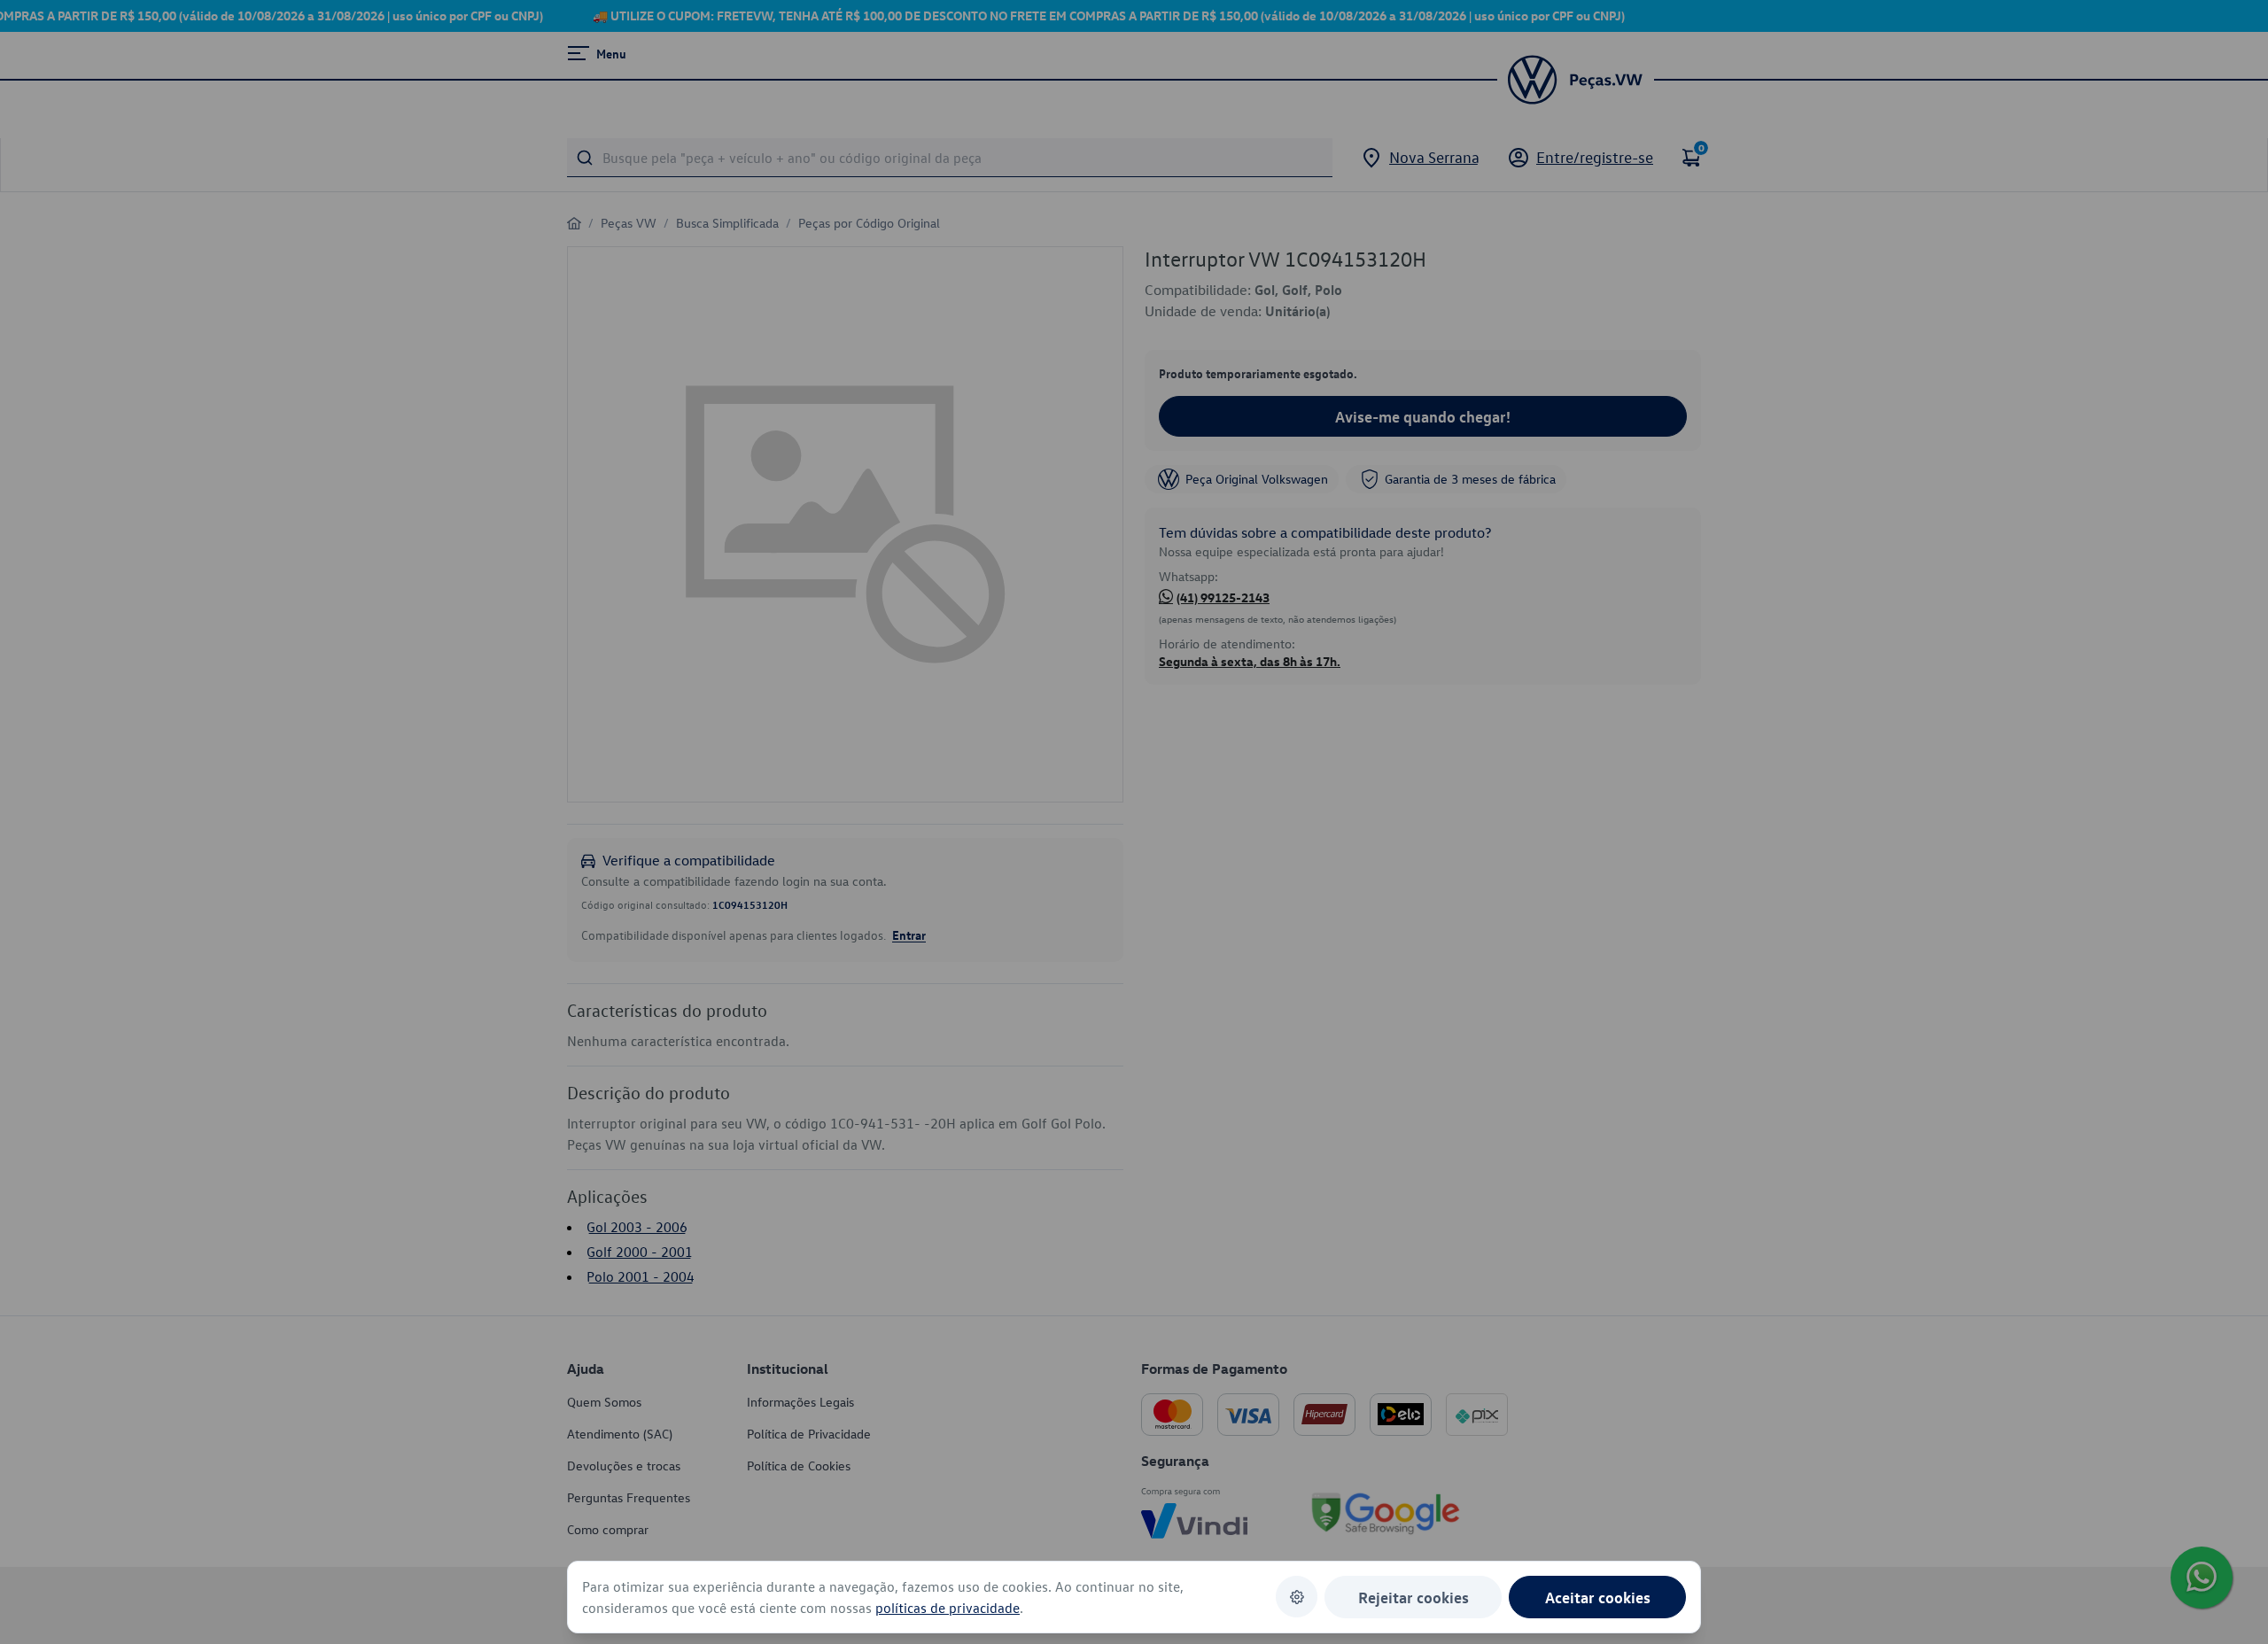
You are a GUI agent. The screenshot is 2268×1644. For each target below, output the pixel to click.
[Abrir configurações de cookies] (1297, 1597)
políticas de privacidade (948, 1608)
